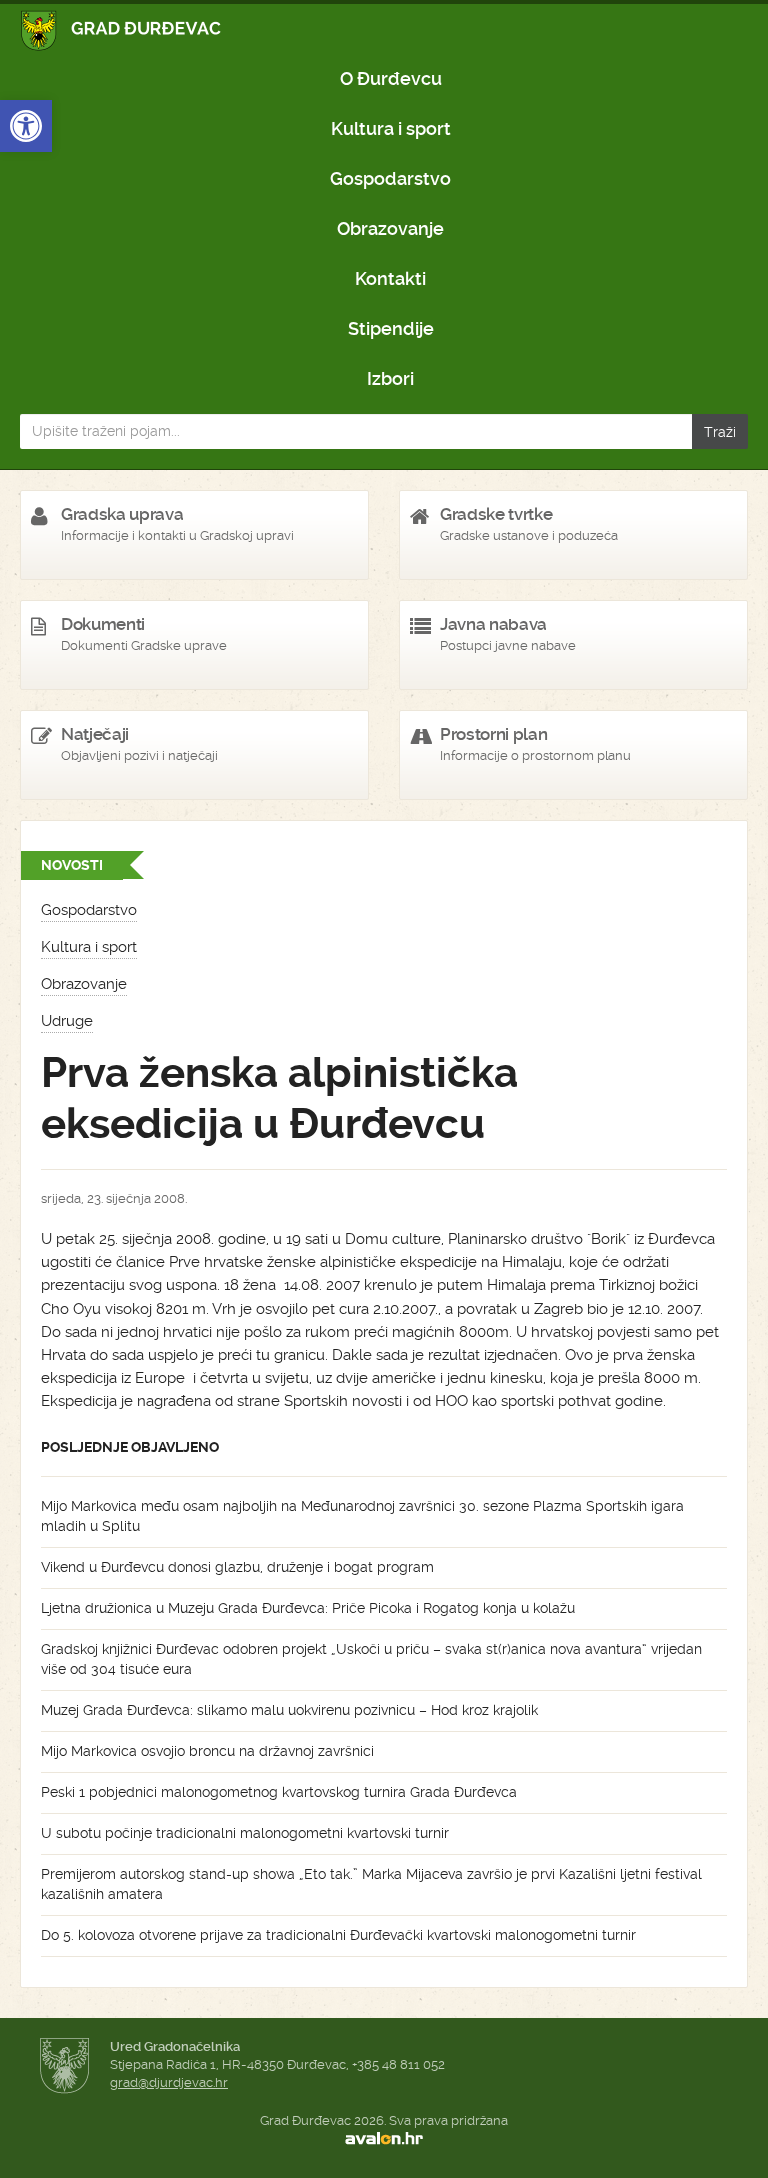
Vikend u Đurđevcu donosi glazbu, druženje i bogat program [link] (237, 1567)
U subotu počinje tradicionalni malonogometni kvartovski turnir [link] (245, 1833)
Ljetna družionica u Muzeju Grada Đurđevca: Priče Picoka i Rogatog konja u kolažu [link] (308, 1608)
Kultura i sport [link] (391, 128)
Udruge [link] (67, 1021)
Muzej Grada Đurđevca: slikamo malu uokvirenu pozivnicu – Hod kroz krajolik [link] (289, 1710)
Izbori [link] (390, 378)
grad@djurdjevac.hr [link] (169, 2082)
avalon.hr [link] (384, 2139)
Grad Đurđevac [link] (121, 30)
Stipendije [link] (391, 328)
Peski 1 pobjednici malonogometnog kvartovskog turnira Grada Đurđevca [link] (279, 1792)
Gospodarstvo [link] (390, 178)
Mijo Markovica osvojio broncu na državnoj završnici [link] (207, 1751)
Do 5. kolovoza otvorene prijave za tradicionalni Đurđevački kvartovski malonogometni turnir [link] (338, 1935)
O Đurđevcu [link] (391, 78)
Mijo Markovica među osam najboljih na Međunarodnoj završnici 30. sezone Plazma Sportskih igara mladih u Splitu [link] (362, 1516)
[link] (26, 126)
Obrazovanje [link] (390, 228)
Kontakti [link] (390, 278)
